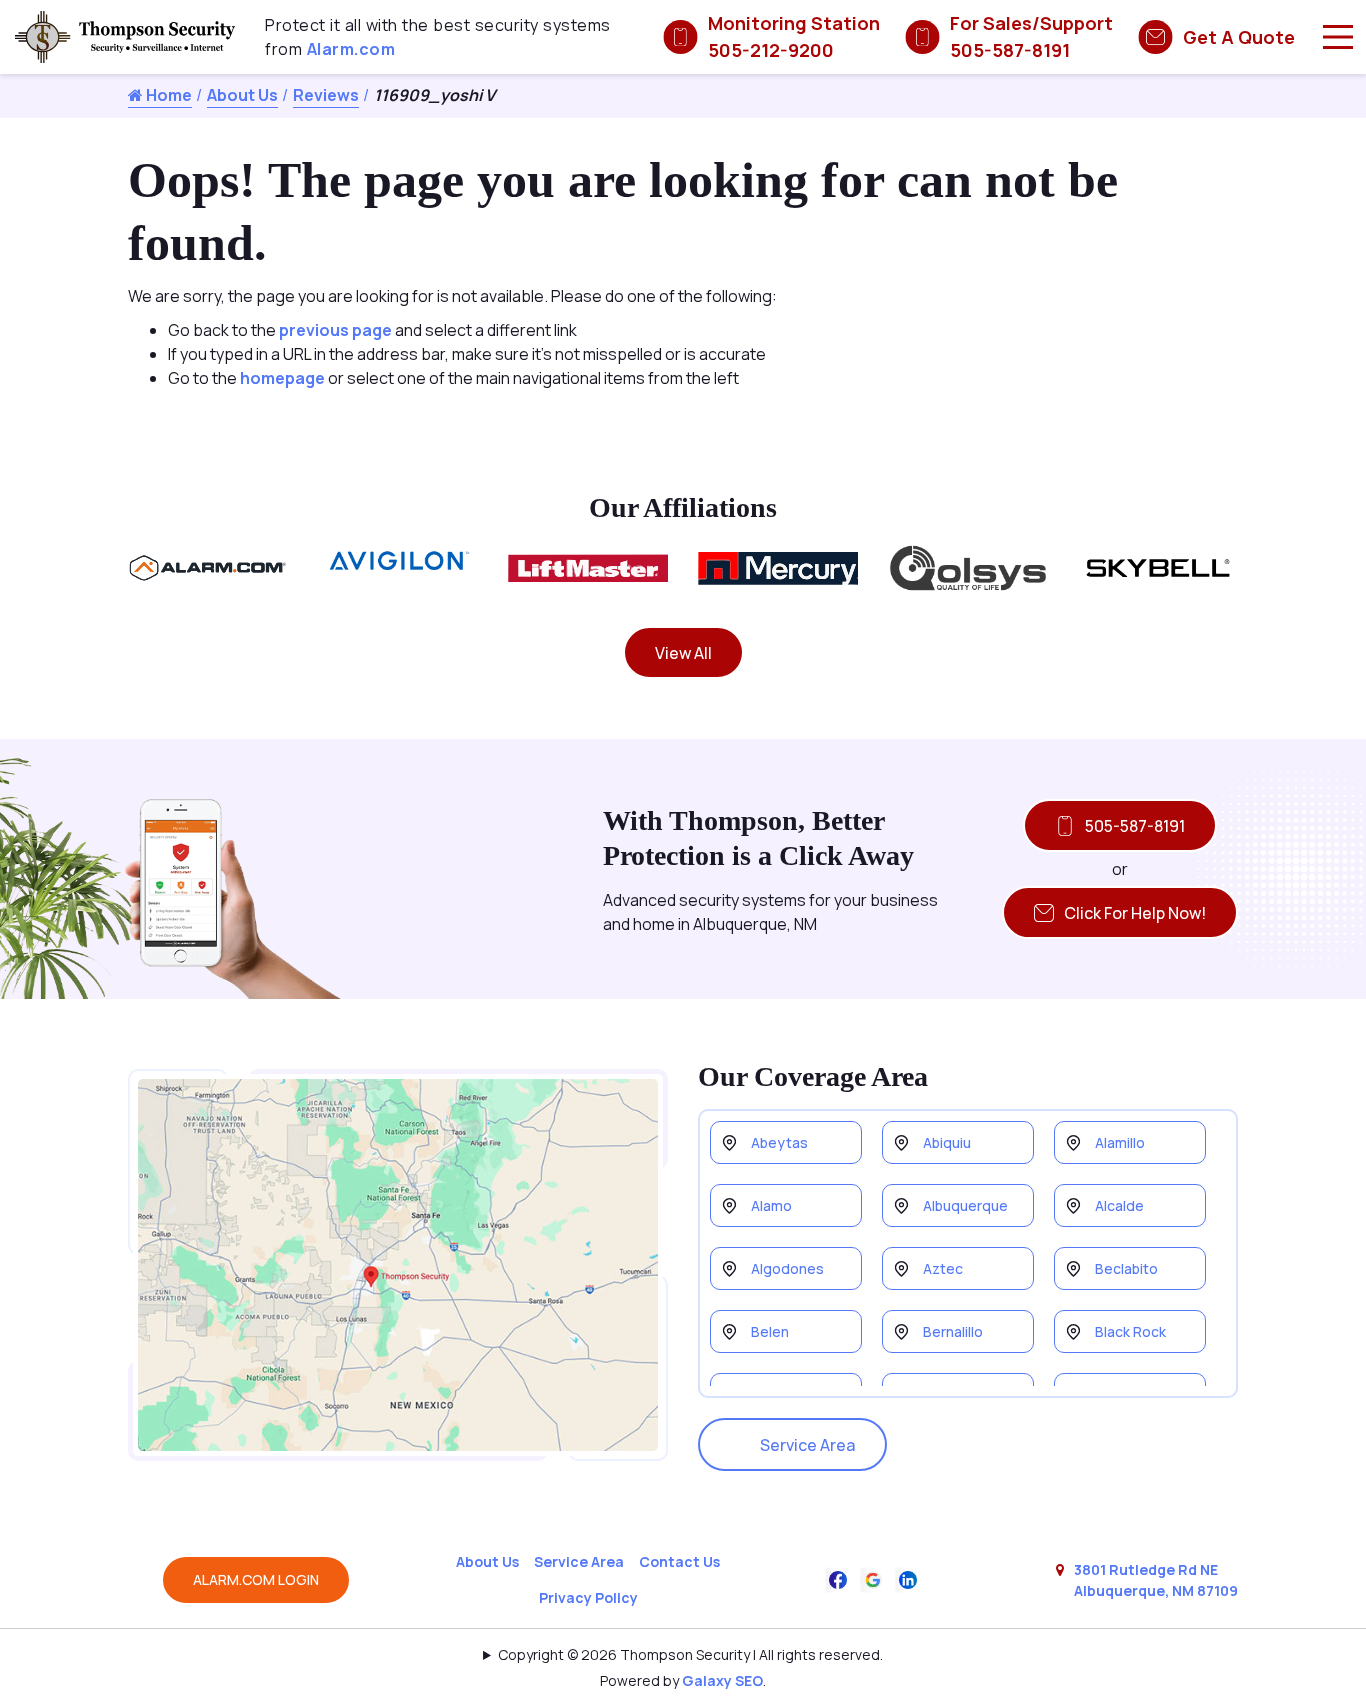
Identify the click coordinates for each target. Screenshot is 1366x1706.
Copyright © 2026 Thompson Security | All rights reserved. (690, 1654)
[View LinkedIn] (908, 1578)
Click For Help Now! (1135, 913)
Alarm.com (351, 49)
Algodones (787, 1268)
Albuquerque (965, 1205)
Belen (770, 1331)
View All (683, 653)
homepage (282, 378)
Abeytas (779, 1142)
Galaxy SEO (722, 1680)
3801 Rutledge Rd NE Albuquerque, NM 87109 (1156, 1580)
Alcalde (1119, 1205)
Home (167, 95)
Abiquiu (947, 1142)
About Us (242, 95)
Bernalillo (953, 1331)
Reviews (326, 95)
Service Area (807, 1445)
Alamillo (1120, 1142)
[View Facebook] (838, 1578)
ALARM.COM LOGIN (256, 1579)
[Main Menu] (1338, 37)
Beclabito (1126, 1268)
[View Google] (873, 1578)
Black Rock (1130, 1331)
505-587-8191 (1135, 826)
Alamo (771, 1205)
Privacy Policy (588, 1597)
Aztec (943, 1268)
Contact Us (679, 1561)
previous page (335, 330)
